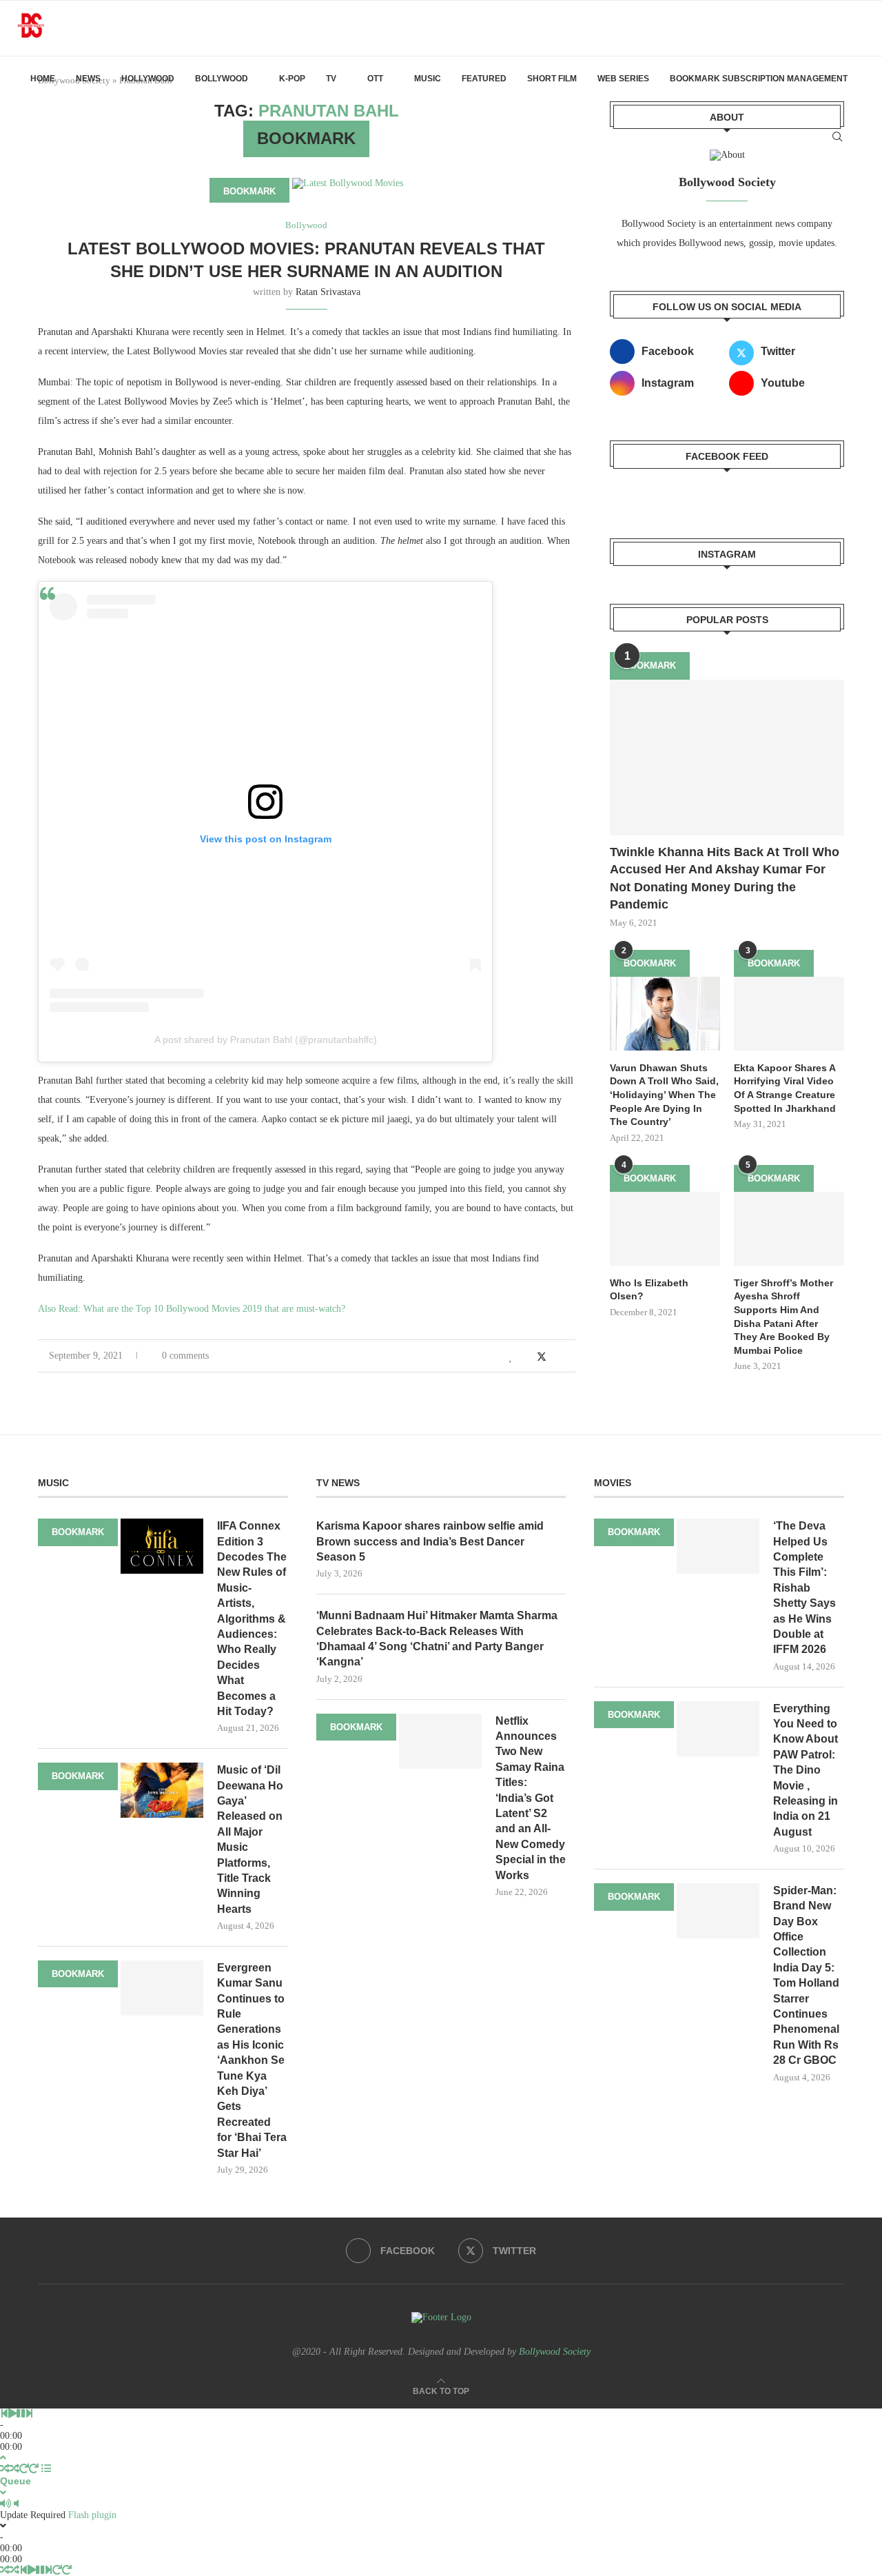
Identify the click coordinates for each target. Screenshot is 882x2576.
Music (428, 79)
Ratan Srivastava (328, 292)
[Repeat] (24, 2469)
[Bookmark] (861, 136)
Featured (484, 79)
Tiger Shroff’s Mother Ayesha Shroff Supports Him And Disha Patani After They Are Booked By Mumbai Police (783, 1317)
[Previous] (4, 2414)
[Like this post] (511, 1357)
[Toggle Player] (3, 2458)
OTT (375, 79)
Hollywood (148, 79)
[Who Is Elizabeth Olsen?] (665, 1229)
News (88, 79)
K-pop (292, 79)
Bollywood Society (555, 2352)
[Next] (29, 2414)
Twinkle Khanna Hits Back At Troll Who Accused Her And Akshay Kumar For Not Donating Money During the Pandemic (725, 878)
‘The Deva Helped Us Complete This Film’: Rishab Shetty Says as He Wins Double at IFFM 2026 (804, 1588)
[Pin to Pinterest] (557, 1357)
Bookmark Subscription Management (759, 79)
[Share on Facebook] (526, 1357)
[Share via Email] (572, 1357)
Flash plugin (92, 2515)
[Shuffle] (5, 2469)
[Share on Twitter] (542, 1357)
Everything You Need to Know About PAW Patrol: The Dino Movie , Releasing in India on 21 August (806, 1770)
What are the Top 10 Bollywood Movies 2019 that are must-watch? (214, 1309)
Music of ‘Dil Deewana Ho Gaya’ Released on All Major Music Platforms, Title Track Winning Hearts (250, 1839)
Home (43, 79)
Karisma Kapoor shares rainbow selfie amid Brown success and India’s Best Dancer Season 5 (430, 1541)
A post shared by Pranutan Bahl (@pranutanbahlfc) (266, 1039)
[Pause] (21, 2414)
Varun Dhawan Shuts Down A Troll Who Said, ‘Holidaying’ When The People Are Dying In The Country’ (664, 1095)
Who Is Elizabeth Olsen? (649, 1290)
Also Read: (59, 1309)
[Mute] (6, 2504)
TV (331, 79)
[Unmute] (16, 2504)
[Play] (12, 2414)
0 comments (185, 1356)
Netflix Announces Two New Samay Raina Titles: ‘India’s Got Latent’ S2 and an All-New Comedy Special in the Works (531, 1798)
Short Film (552, 79)
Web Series (623, 79)
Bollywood (222, 79)
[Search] (837, 136)
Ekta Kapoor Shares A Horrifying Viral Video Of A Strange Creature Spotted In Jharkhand (785, 1088)
